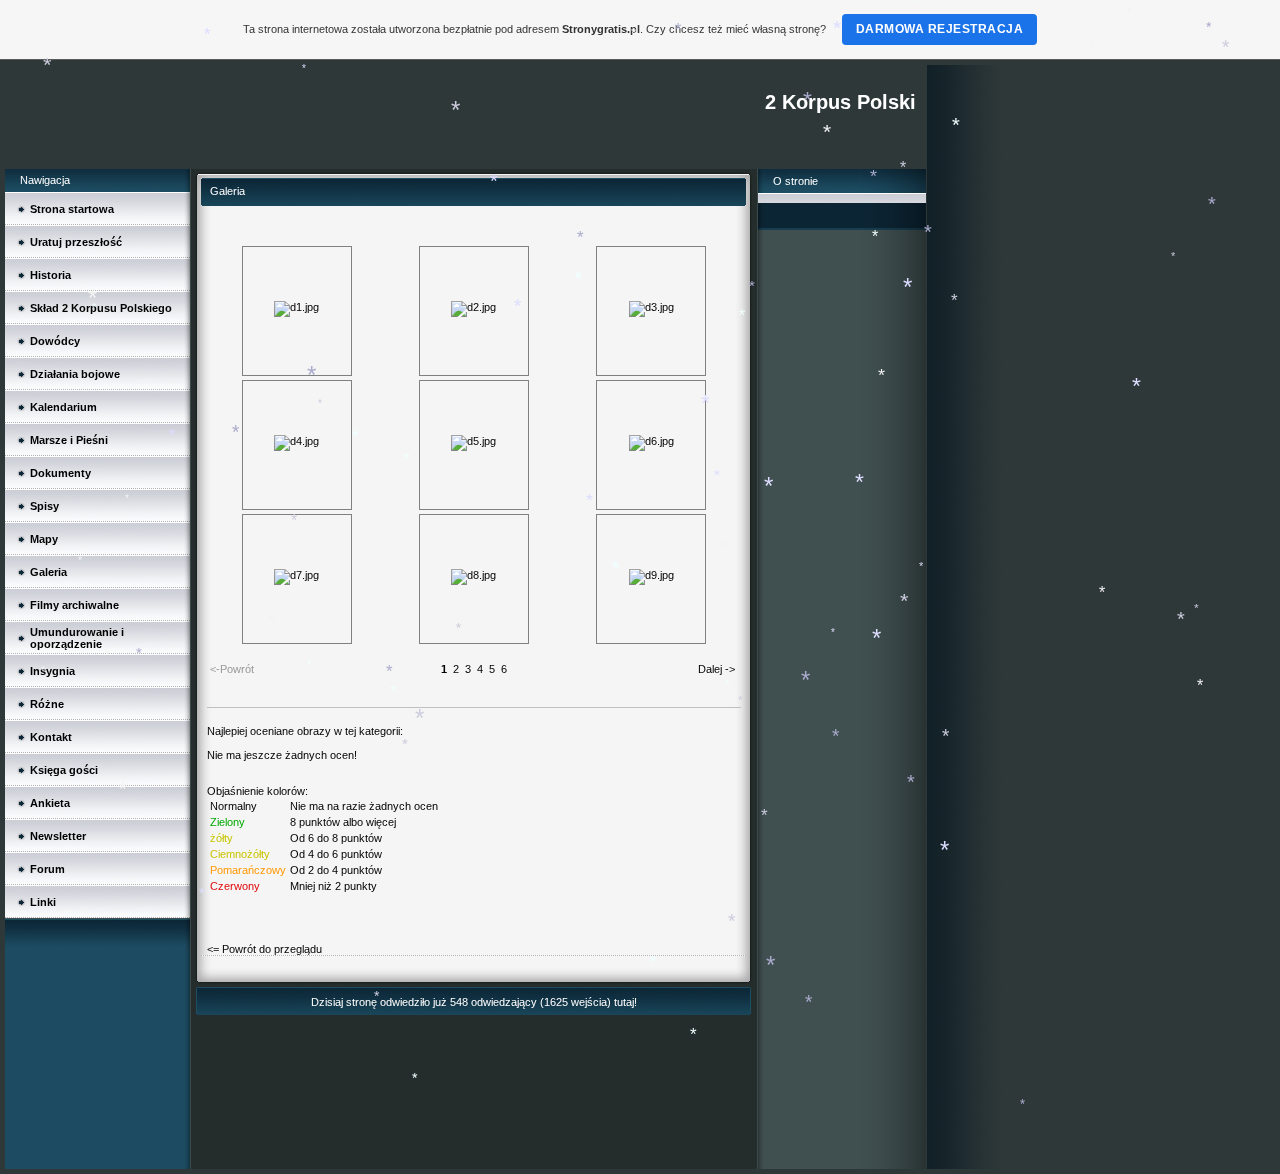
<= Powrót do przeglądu (264, 949)
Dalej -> (716, 669)
